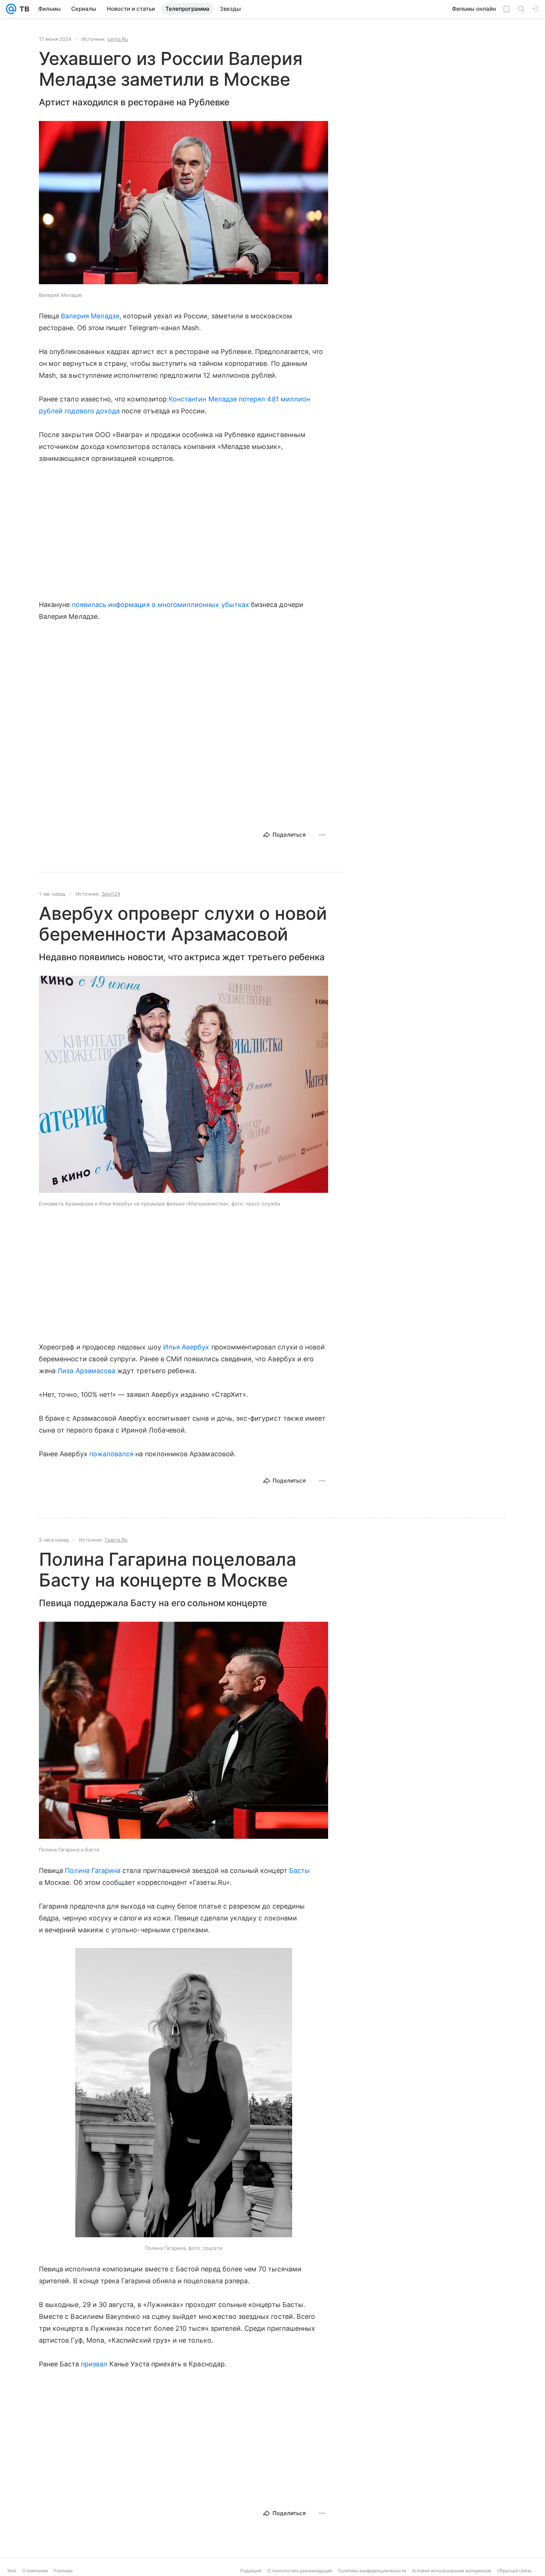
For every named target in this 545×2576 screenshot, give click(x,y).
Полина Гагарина (93, 1871)
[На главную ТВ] (23, 9)
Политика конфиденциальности (372, 2571)
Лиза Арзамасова (86, 1371)
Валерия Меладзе (90, 316)
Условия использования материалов (452, 2571)
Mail (12, 2571)
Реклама (63, 2571)
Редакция (251, 2571)
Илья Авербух (186, 1347)
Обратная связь (514, 2571)
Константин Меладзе (203, 399)
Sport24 (111, 894)
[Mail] (11, 9)
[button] (184, 203)
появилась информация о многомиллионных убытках (162, 605)
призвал (94, 2364)
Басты (300, 1871)
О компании (35, 2571)
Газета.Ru (116, 1540)
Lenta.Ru (118, 39)
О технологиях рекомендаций (300, 2571)
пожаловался (112, 1454)
